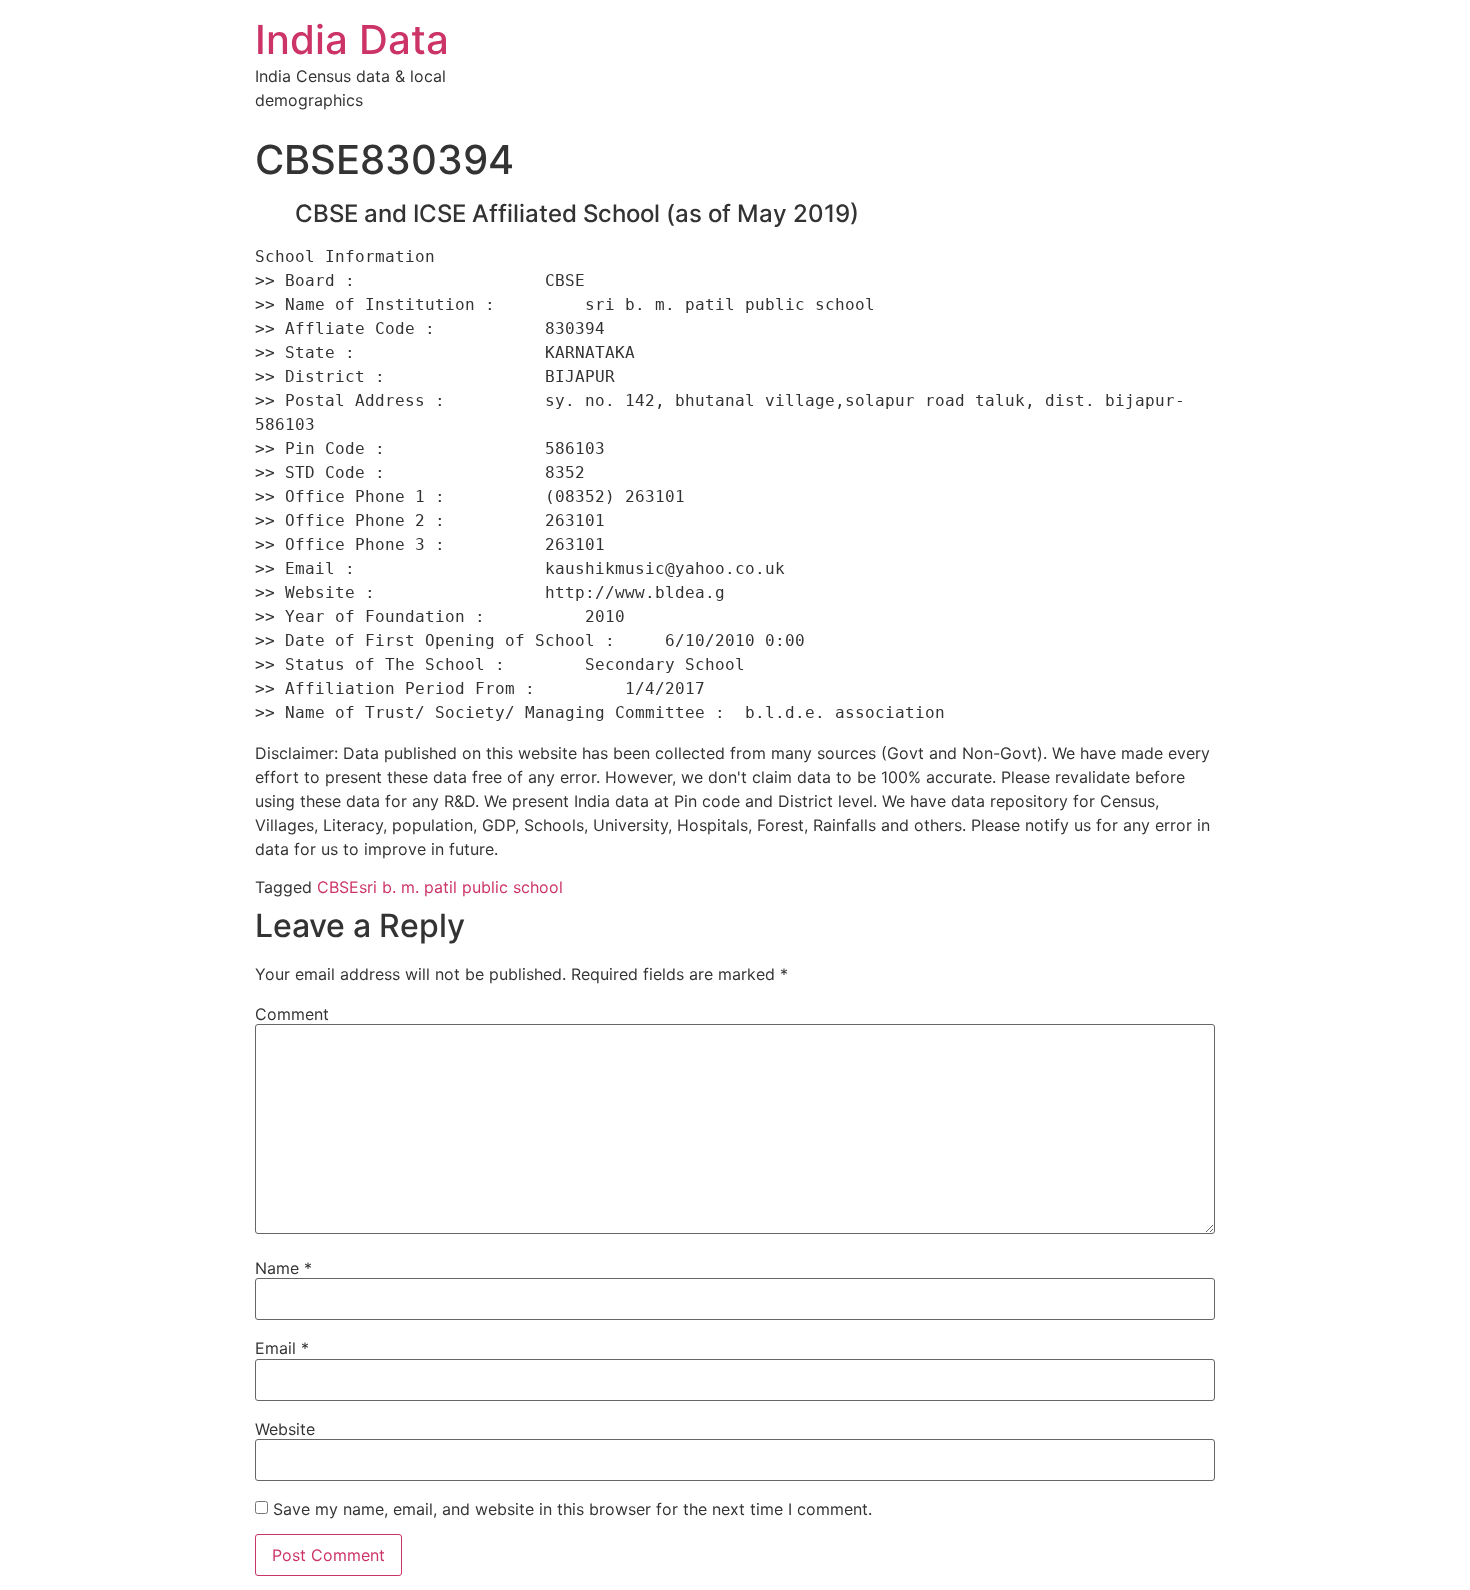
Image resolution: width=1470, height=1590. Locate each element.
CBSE (338, 887)
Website (285, 1429)
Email (282, 1348)
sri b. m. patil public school (461, 887)
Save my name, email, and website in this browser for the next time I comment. (572, 1509)
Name (283, 1268)
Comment (292, 1014)
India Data (352, 39)
